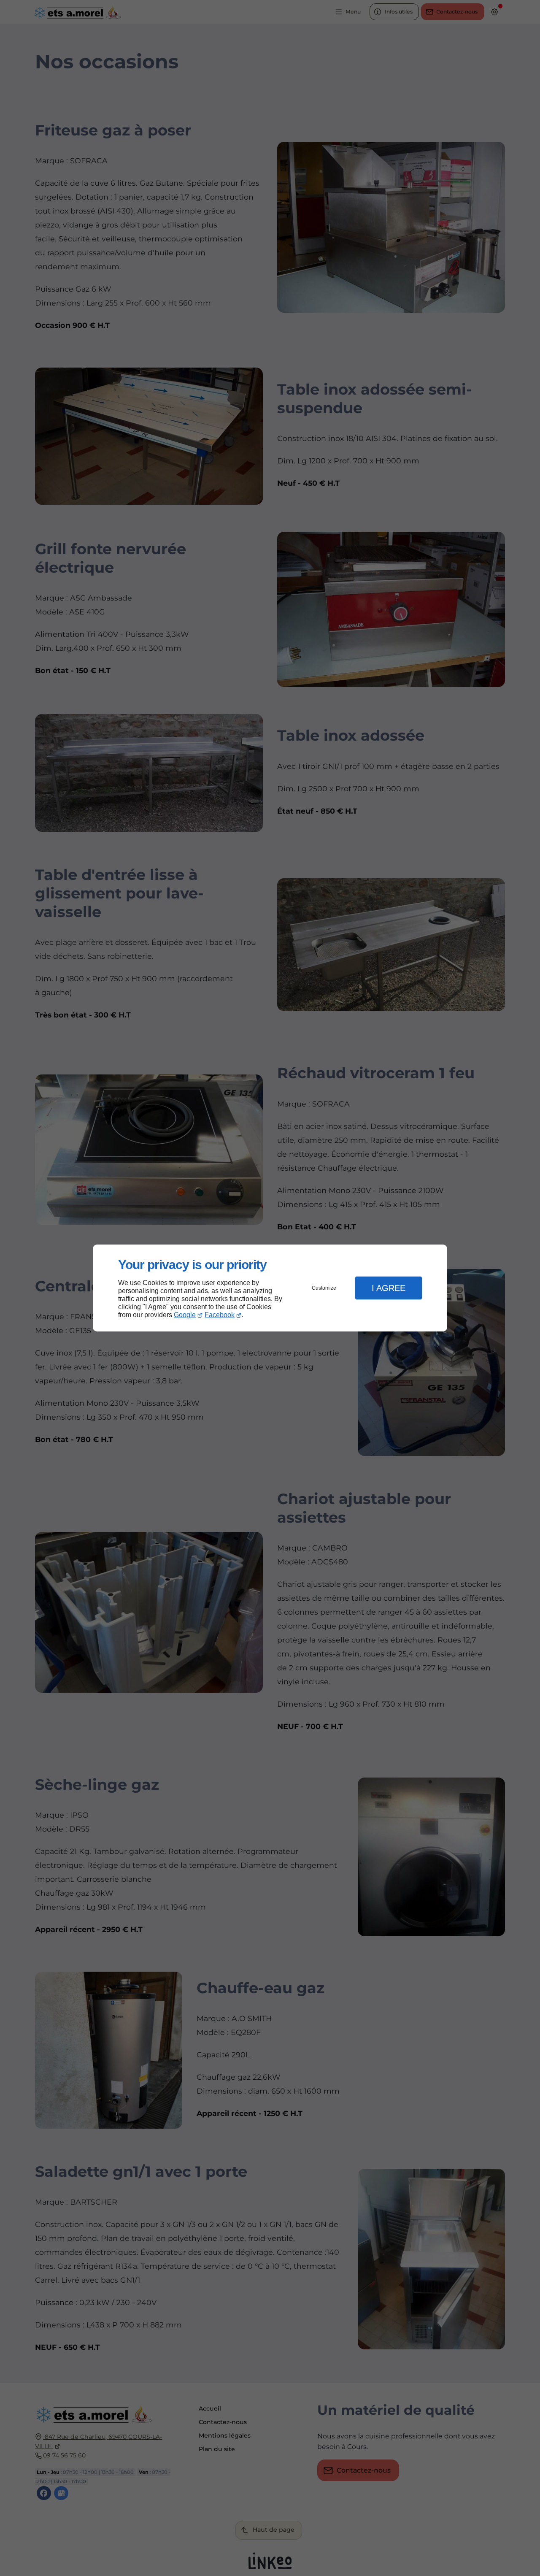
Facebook (220, 1315)
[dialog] (270, 1288)
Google (185, 1315)
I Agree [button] (389, 1288)
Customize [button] (324, 1288)
